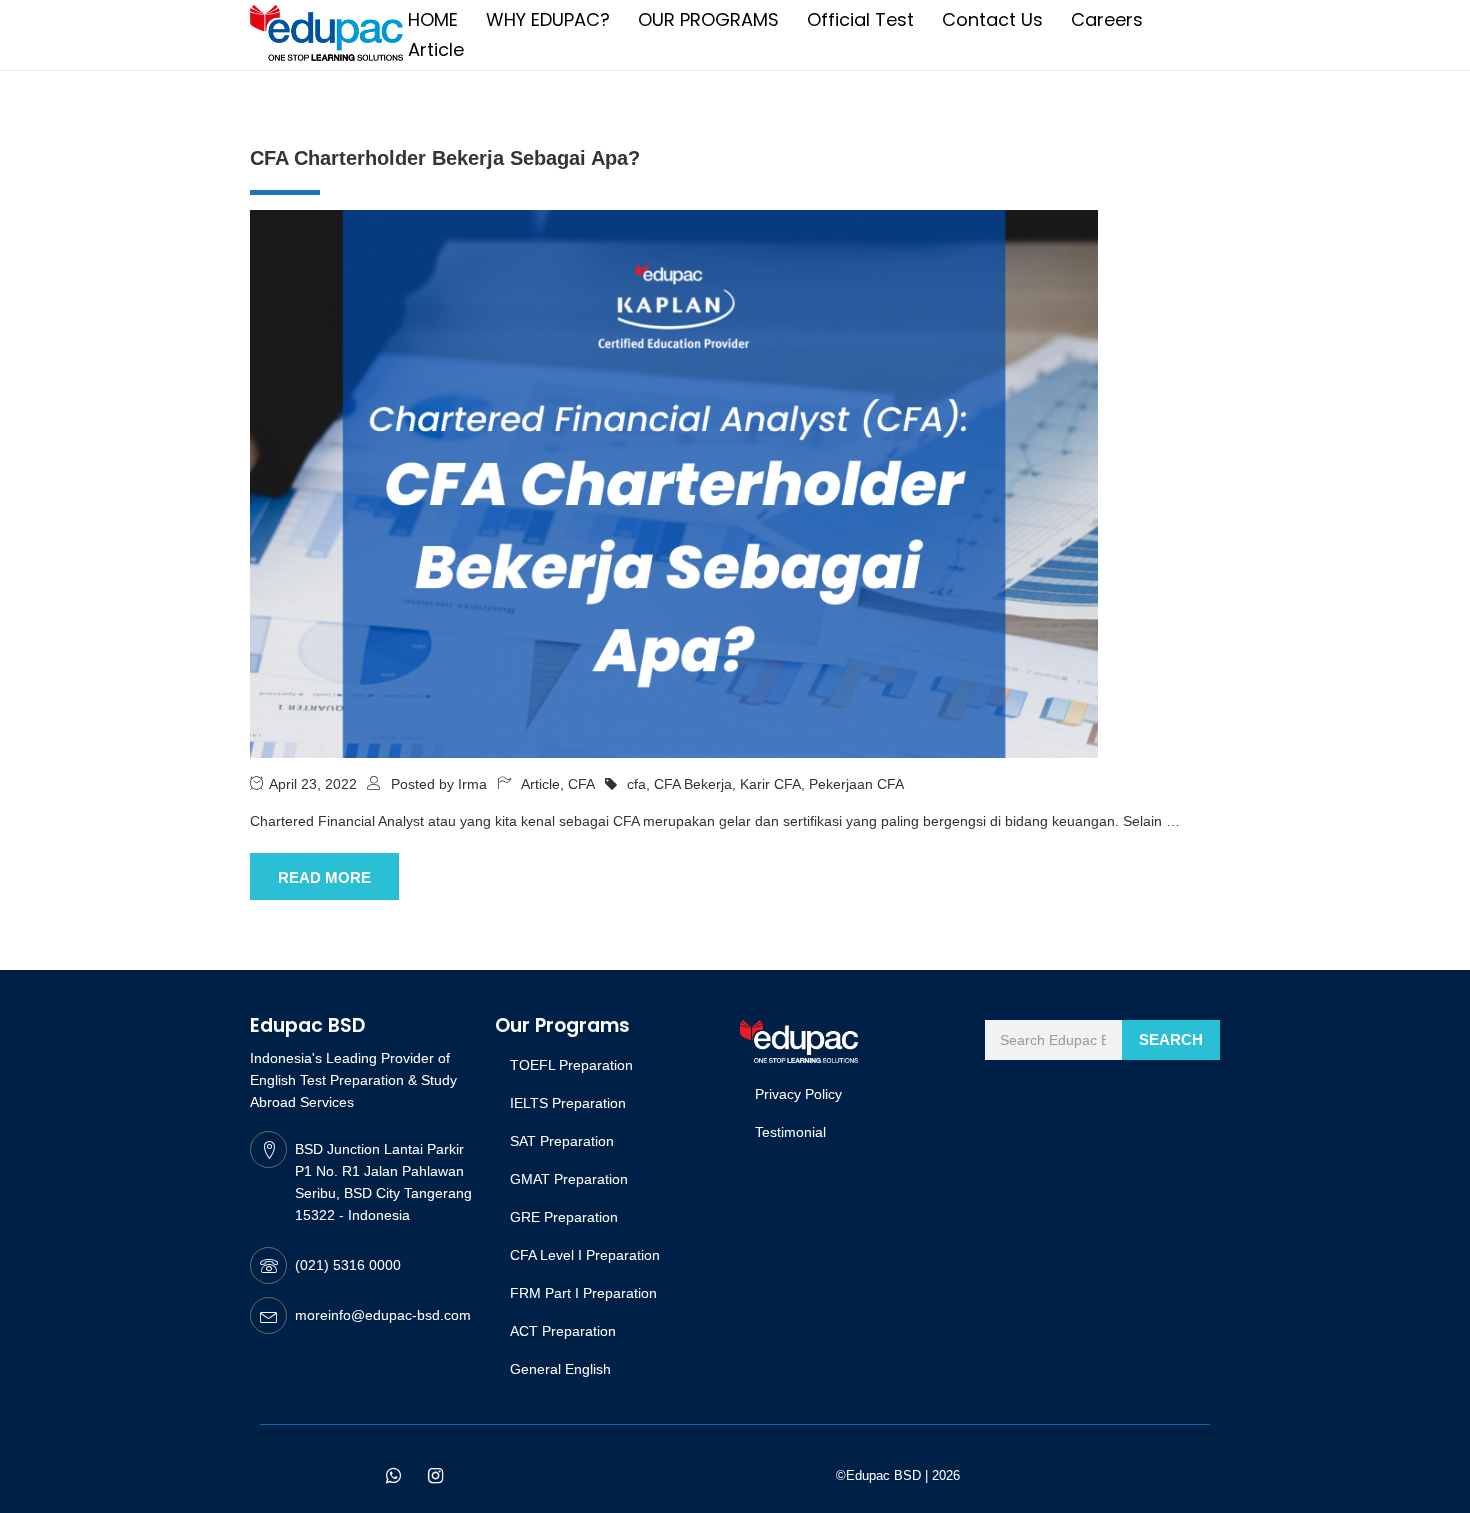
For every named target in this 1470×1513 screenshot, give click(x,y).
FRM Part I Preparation (583, 1293)
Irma (472, 784)
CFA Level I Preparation (585, 1255)
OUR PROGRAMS (708, 19)
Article (436, 49)
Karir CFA (770, 784)
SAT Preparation (562, 1141)
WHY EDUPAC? (548, 19)
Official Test (860, 19)
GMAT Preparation (569, 1179)
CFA (581, 784)
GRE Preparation (564, 1217)
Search (1171, 1039)
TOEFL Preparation (571, 1065)
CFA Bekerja (693, 784)
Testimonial (790, 1132)
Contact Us (992, 19)
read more (324, 877)
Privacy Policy (798, 1094)
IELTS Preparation (568, 1103)
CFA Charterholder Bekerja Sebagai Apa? (445, 158)
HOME (433, 19)
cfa (636, 784)
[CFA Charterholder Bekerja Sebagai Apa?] (674, 483)
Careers (1107, 19)
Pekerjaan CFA (856, 784)
